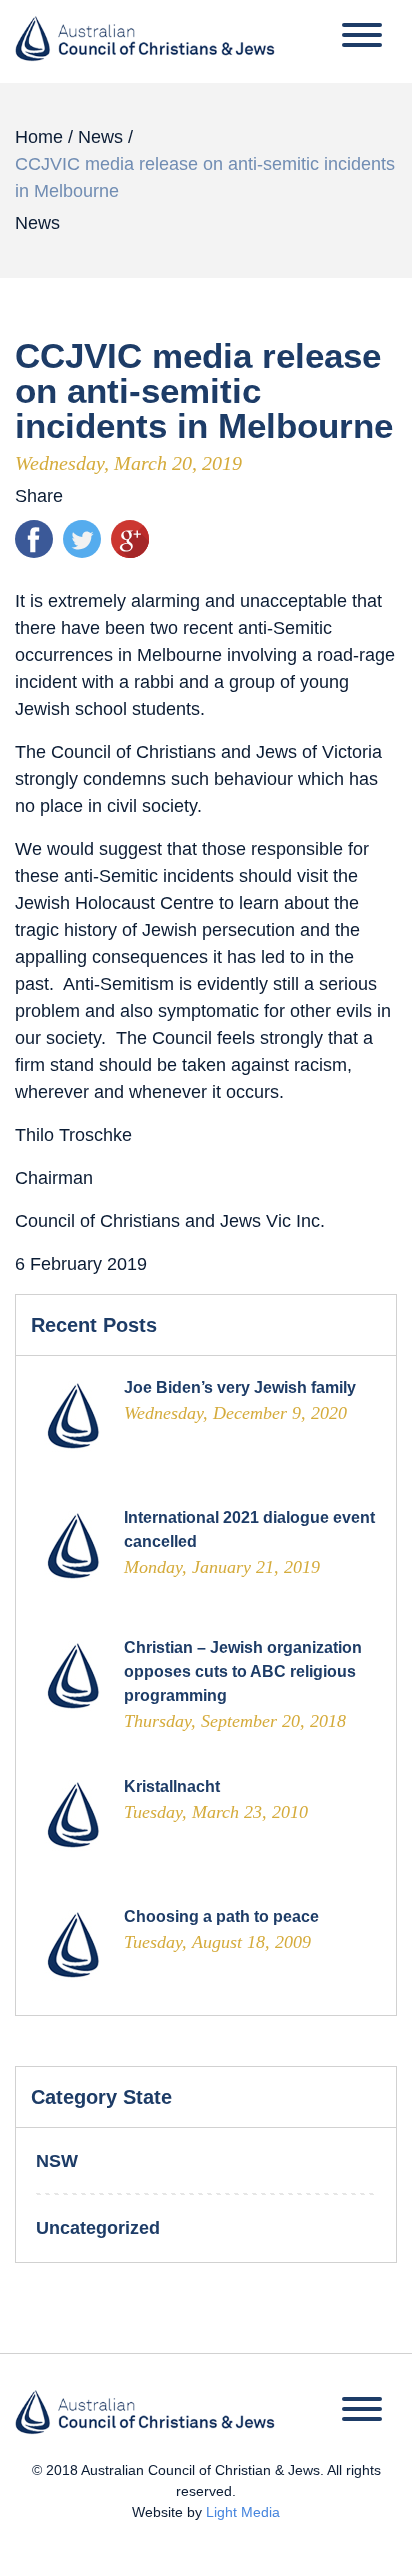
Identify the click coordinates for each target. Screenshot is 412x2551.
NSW (57, 2161)
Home (39, 137)
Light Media (243, 2512)
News (100, 137)
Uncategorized (98, 2228)
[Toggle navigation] (362, 39)
